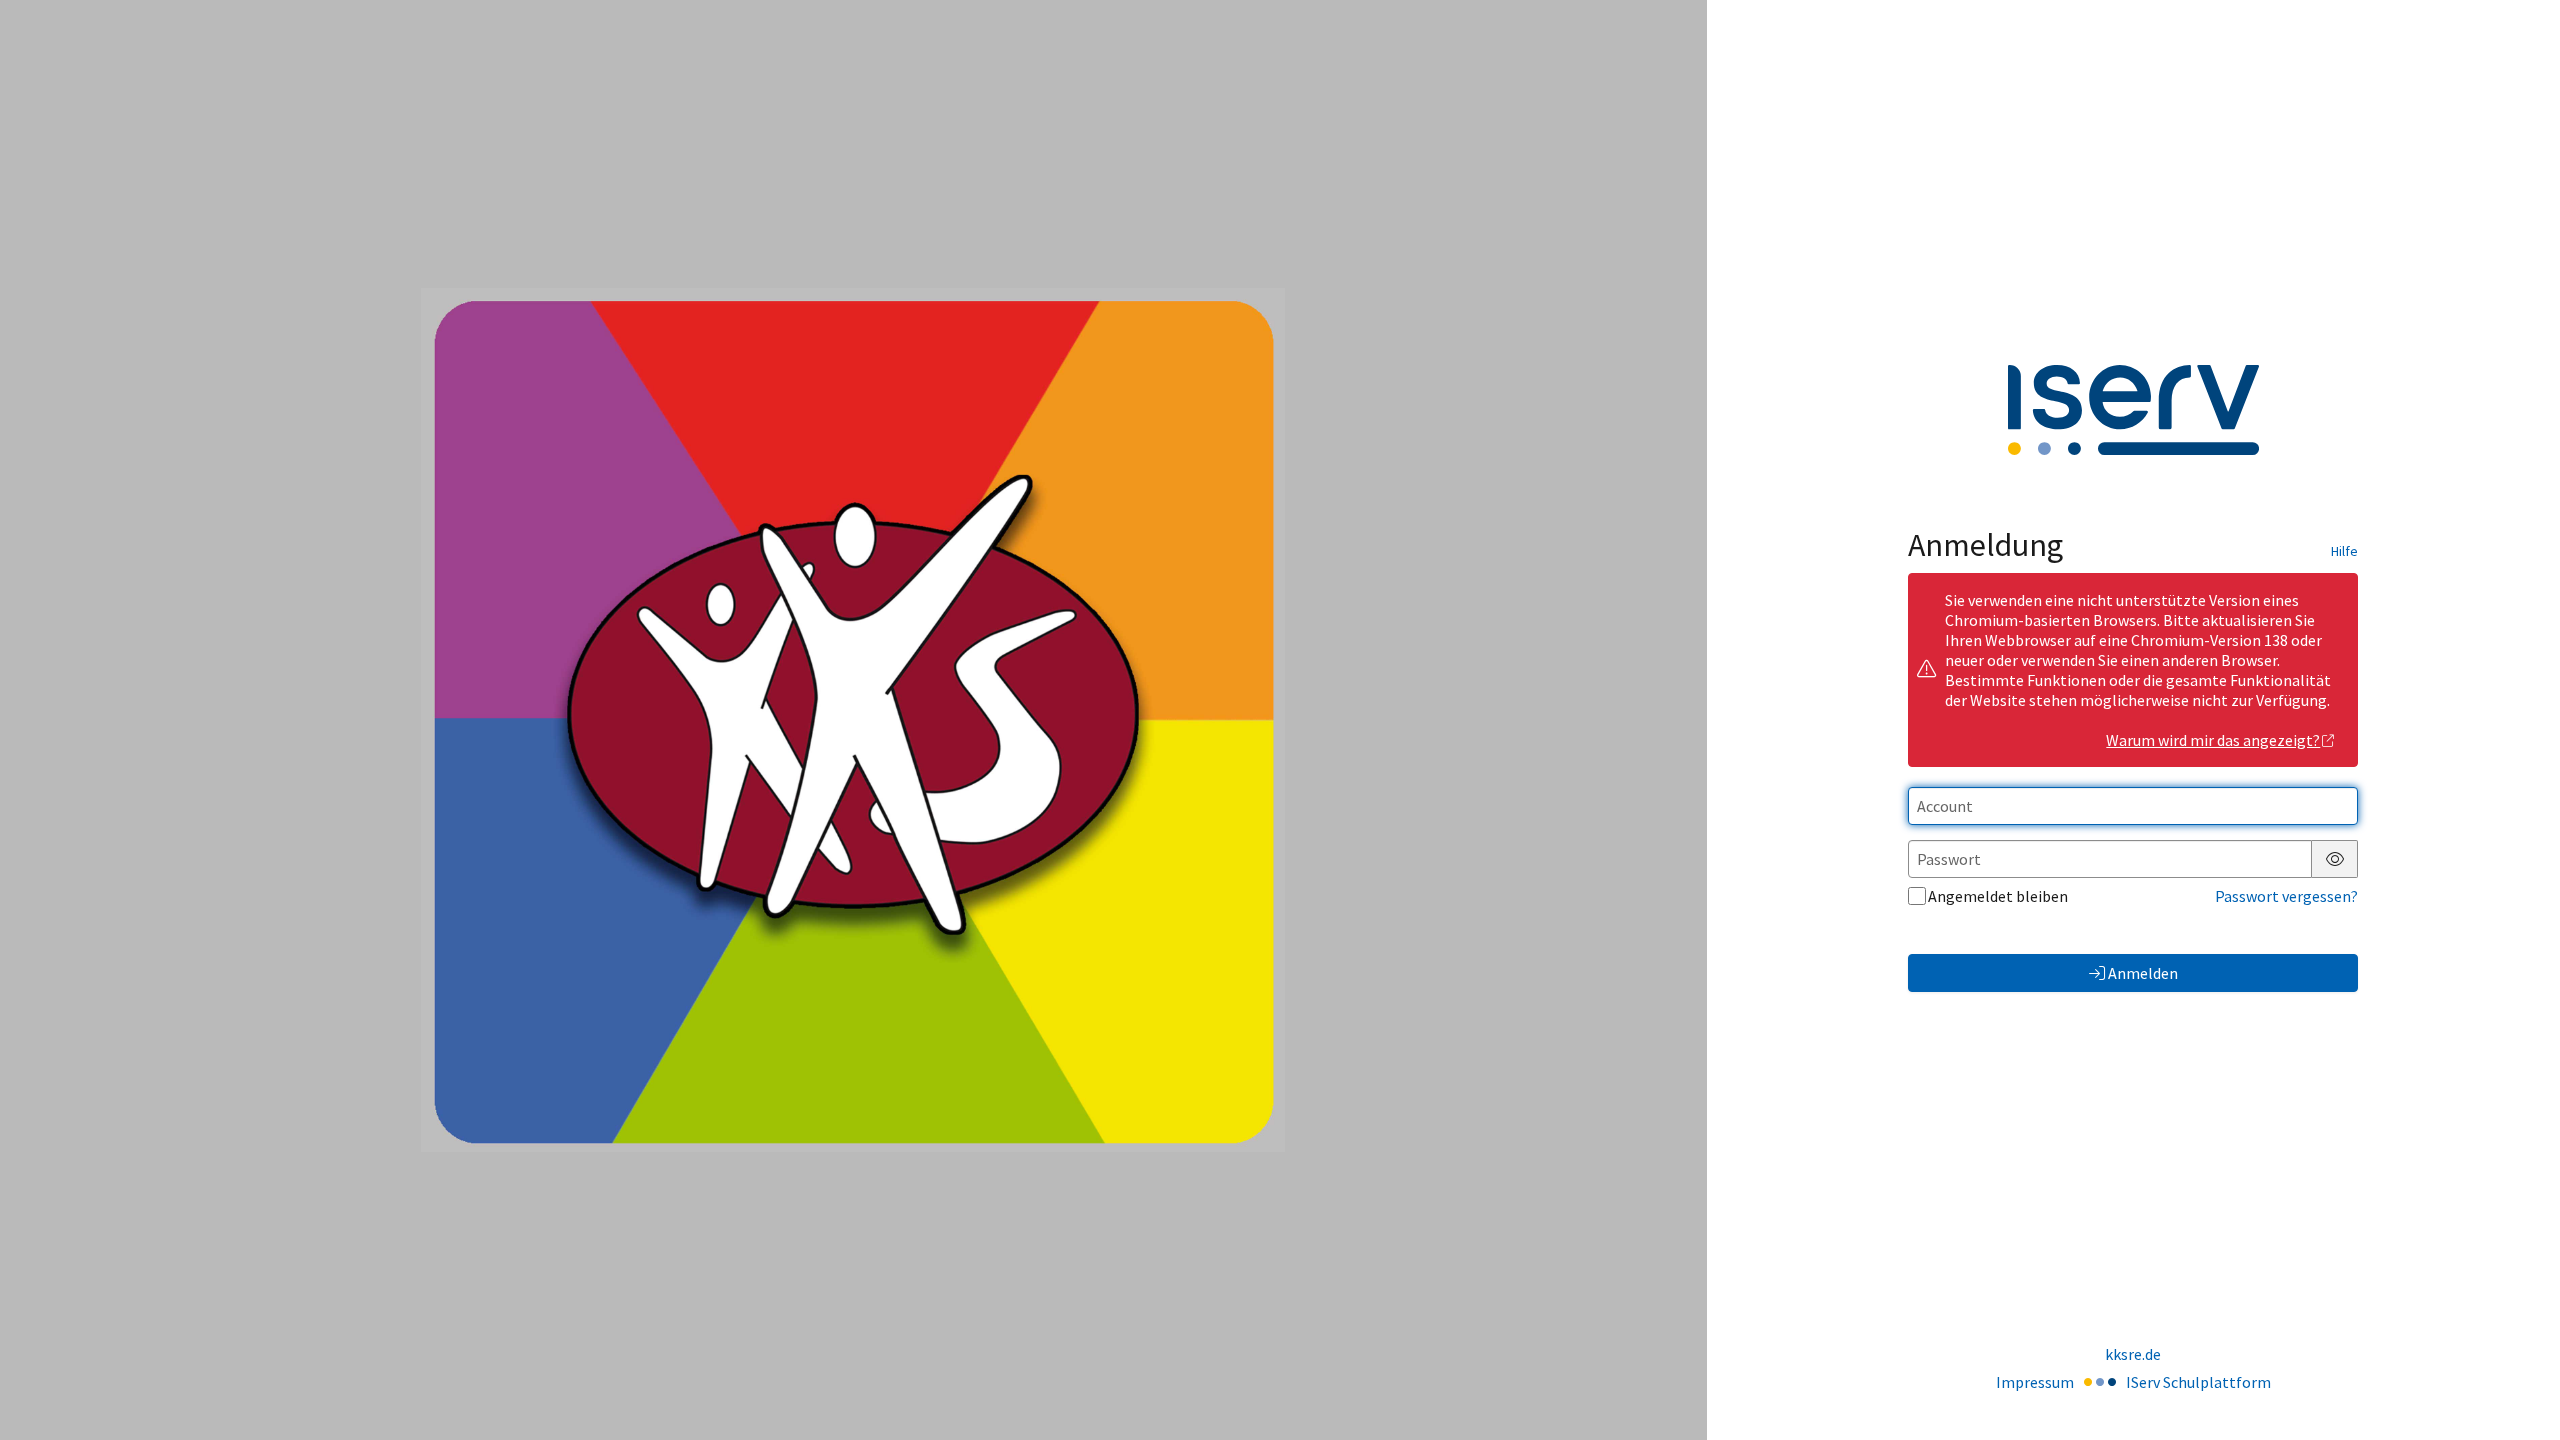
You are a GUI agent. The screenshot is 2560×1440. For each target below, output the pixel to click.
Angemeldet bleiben (1998, 896)
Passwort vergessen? (2286, 896)
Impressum (2035, 1382)
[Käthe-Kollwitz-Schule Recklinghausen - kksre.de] (853, 720)
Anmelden (2143, 973)
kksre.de (2133, 1354)
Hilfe (2344, 551)
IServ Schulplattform (2198, 1382)
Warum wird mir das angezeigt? (2213, 740)
